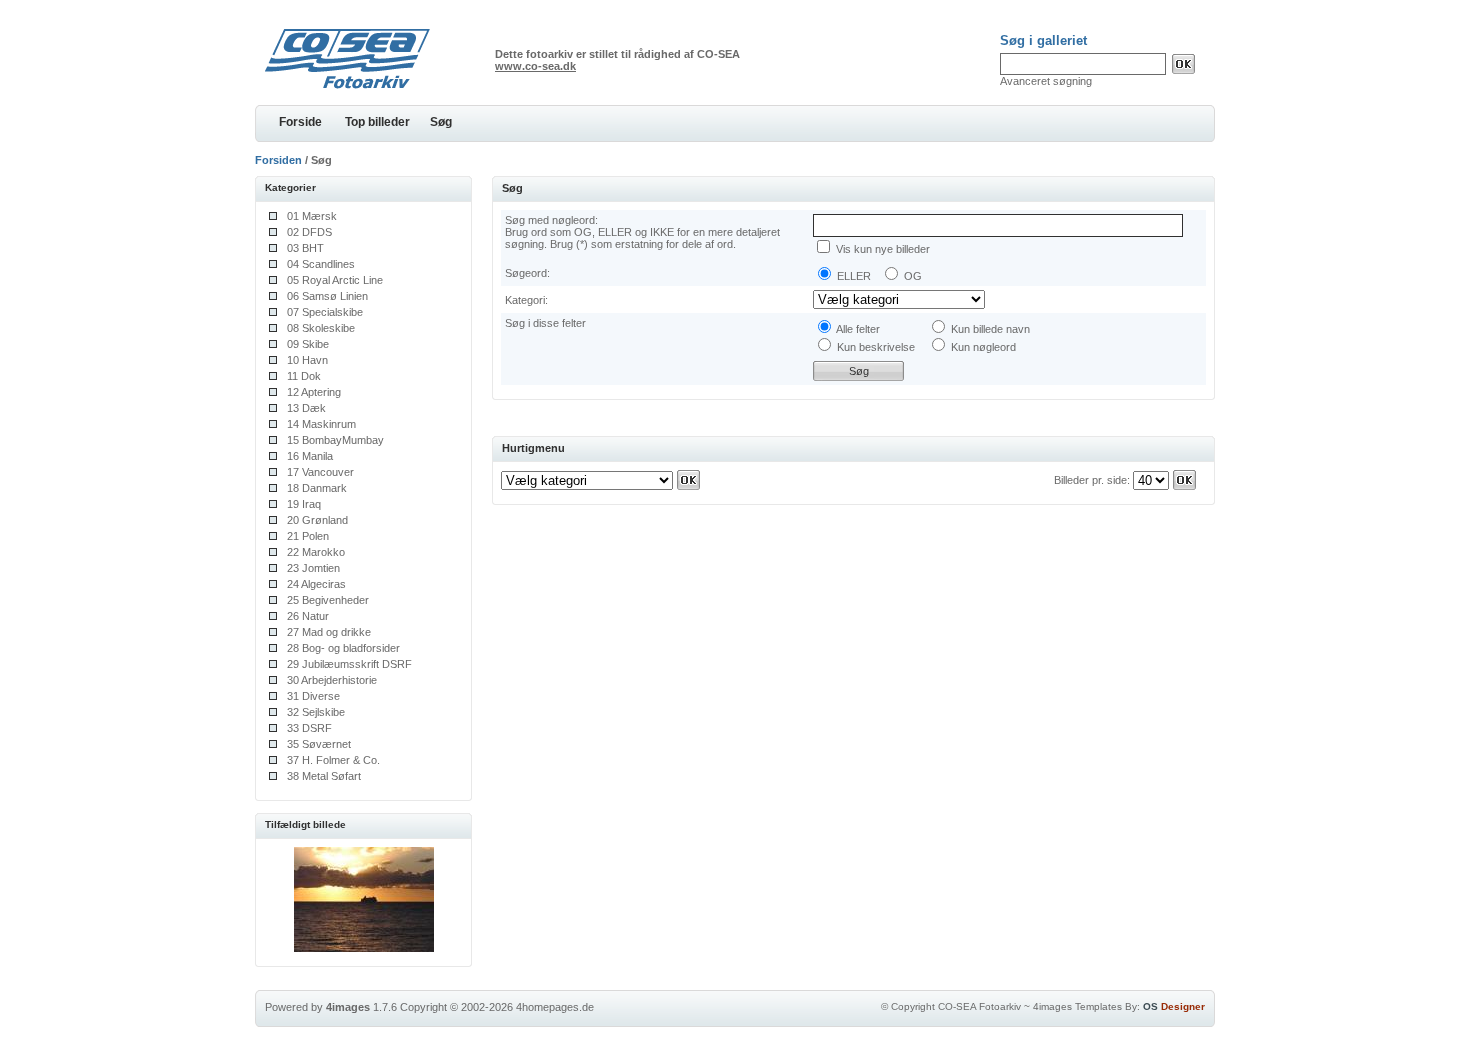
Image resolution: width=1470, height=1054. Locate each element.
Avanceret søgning (1046, 81)
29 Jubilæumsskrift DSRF (349, 664)
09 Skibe (308, 344)
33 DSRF (309, 728)
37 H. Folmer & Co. (333, 760)
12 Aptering (314, 392)
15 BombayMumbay (335, 440)
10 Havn (307, 360)
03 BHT (305, 248)
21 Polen (308, 536)
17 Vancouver (320, 472)
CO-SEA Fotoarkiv (979, 1006)
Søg (441, 122)
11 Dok (304, 376)
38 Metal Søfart (324, 776)
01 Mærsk (312, 216)
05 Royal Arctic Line (335, 280)
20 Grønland (317, 520)
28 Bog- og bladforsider (343, 648)
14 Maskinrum (321, 424)
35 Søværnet (319, 744)
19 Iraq (304, 504)
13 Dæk (306, 408)
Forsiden (278, 160)
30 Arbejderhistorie (332, 680)
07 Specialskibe (325, 312)
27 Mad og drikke (329, 632)
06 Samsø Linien (327, 296)
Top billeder (377, 122)
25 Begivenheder (328, 600)
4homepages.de (555, 1007)
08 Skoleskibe (321, 328)
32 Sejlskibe (316, 712)
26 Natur (308, 616)
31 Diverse (313, 696)
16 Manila (310, 456)
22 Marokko (316, 552)
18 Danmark (317, 488)
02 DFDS (309, 232)
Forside (300, 122)
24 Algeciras (316, 584)
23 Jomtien (313, 568)
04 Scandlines (321, 264)
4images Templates (1077, 1006)
